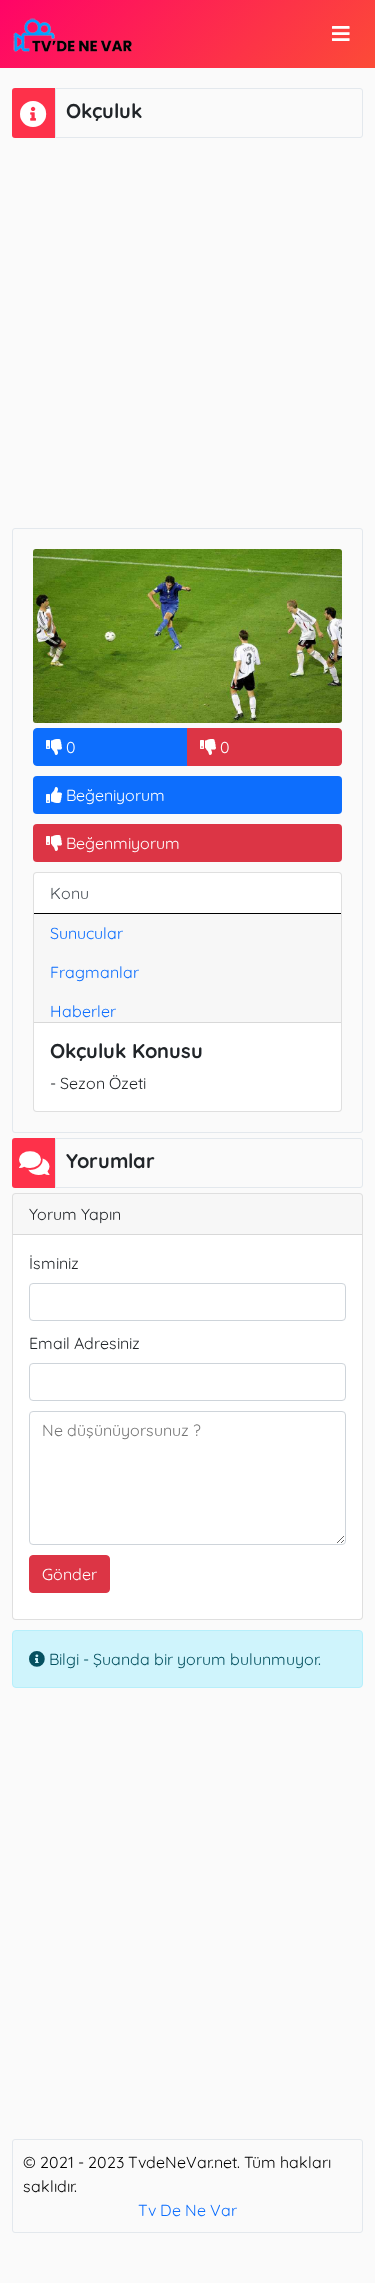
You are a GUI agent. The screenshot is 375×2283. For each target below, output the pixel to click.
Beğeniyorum (113, 795)
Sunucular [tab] (86, 933)
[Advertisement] (187, 330)
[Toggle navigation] (341, 34)
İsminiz (54, 1263)
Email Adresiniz (84, 1343)
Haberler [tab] (83, 1011)
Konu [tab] (69, 893)
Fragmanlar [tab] (94, 972)
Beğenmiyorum (121, 843)
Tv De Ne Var (187, 2210)
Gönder (69, 1574)
